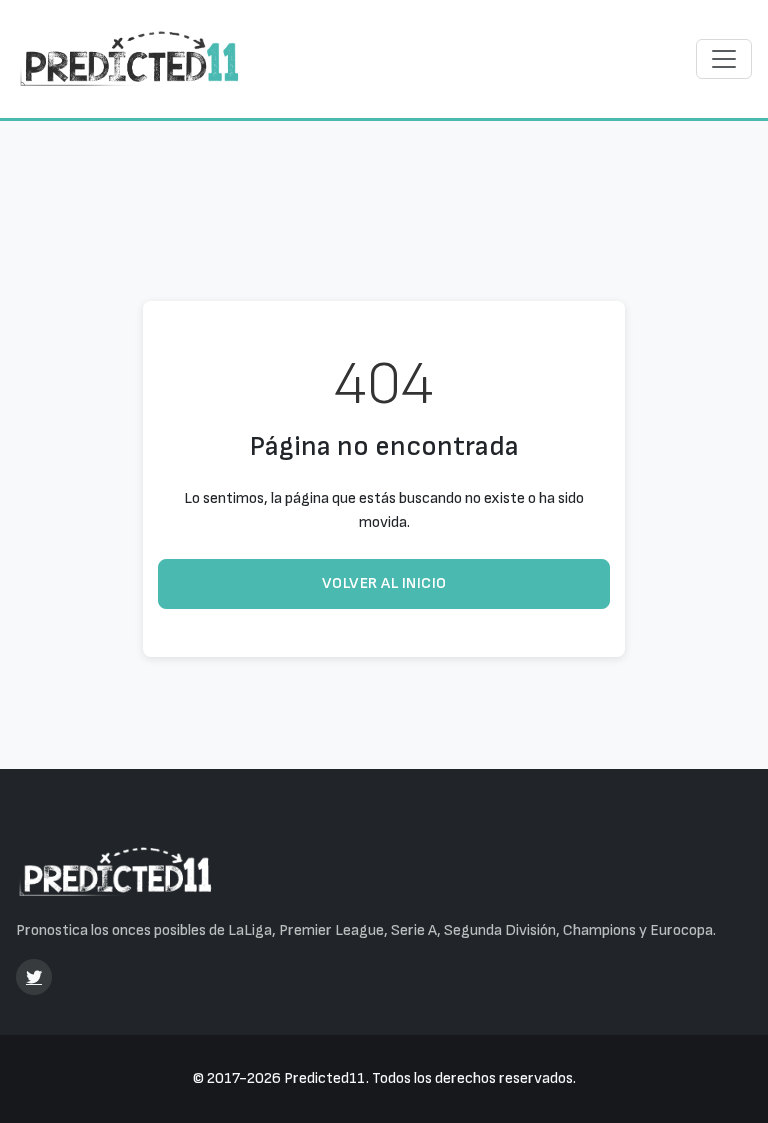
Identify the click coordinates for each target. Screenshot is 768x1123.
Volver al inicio (384, 583)
